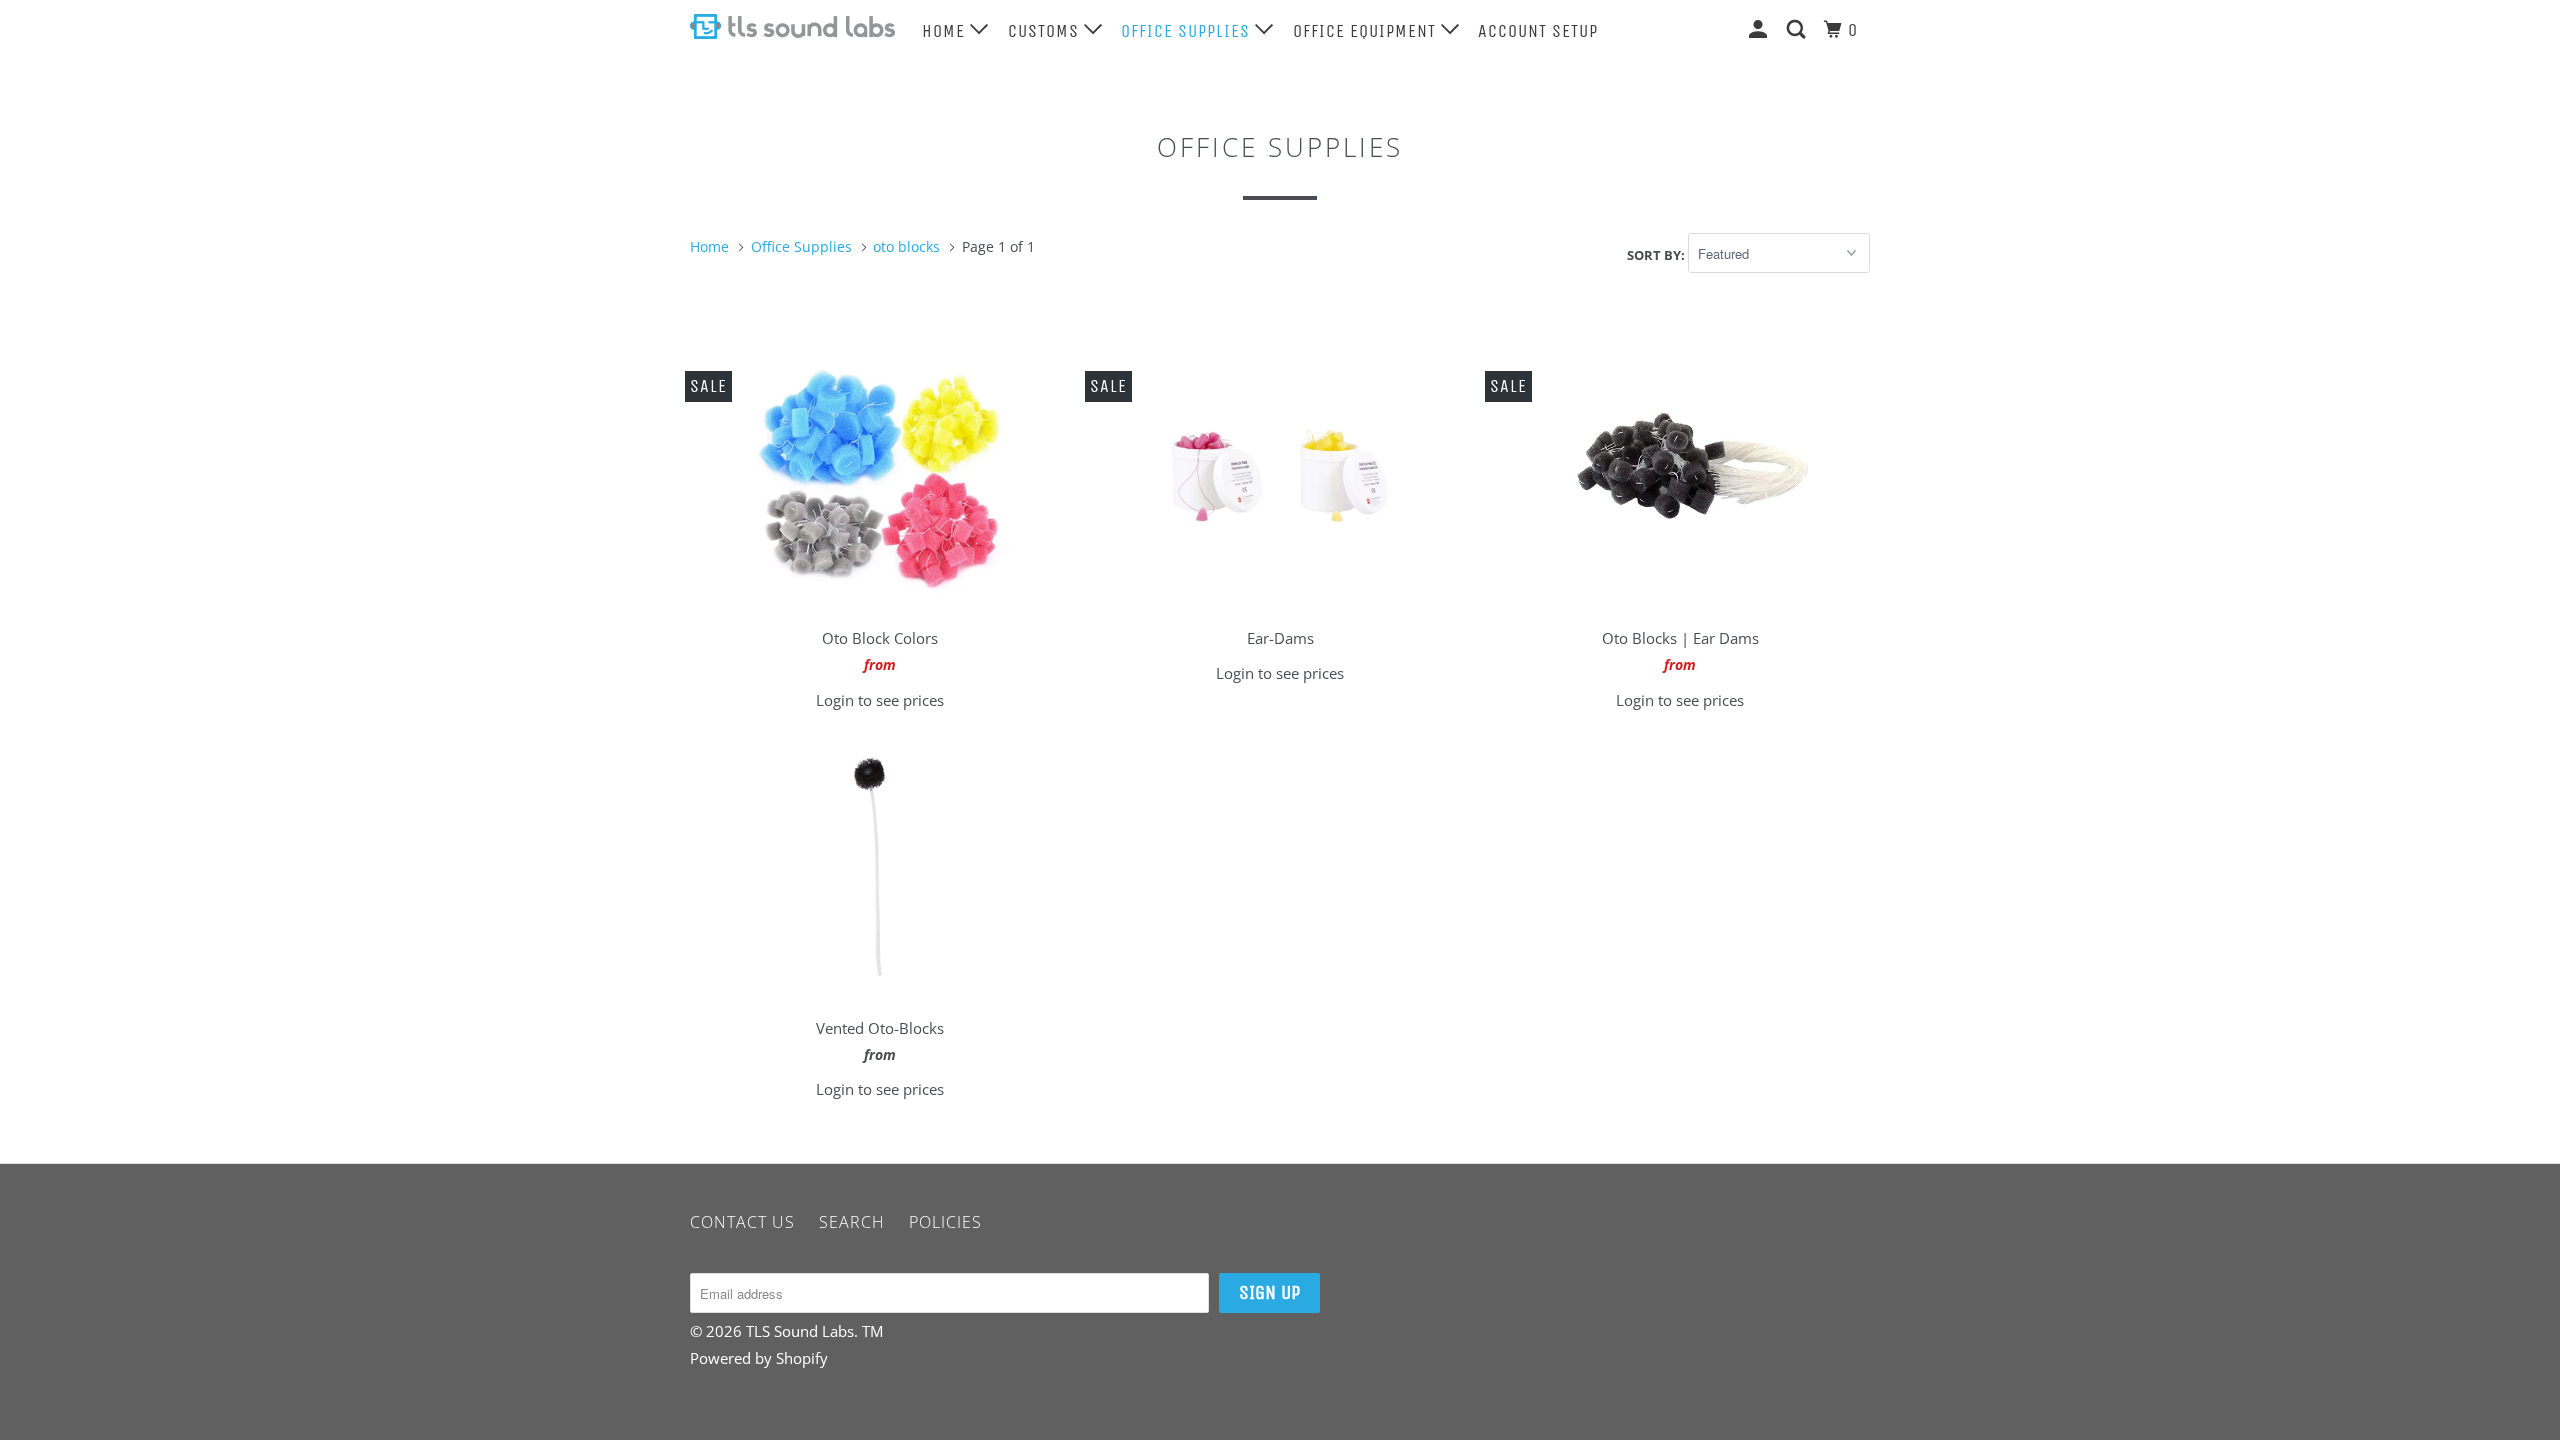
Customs (1046, 31)
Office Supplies (1188, 31)
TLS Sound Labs (800, 1331)
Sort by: (1657, 254)
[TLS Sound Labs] (792, 26)
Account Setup (1538, 31)
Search (852, 1222)
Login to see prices (880, 700)
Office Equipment (1367, 31)
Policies (945, 1222)
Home (946, 31)
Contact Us (742, 1222)
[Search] (1798, 29)
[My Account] (1760, 29)
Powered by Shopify (759, 1358)
